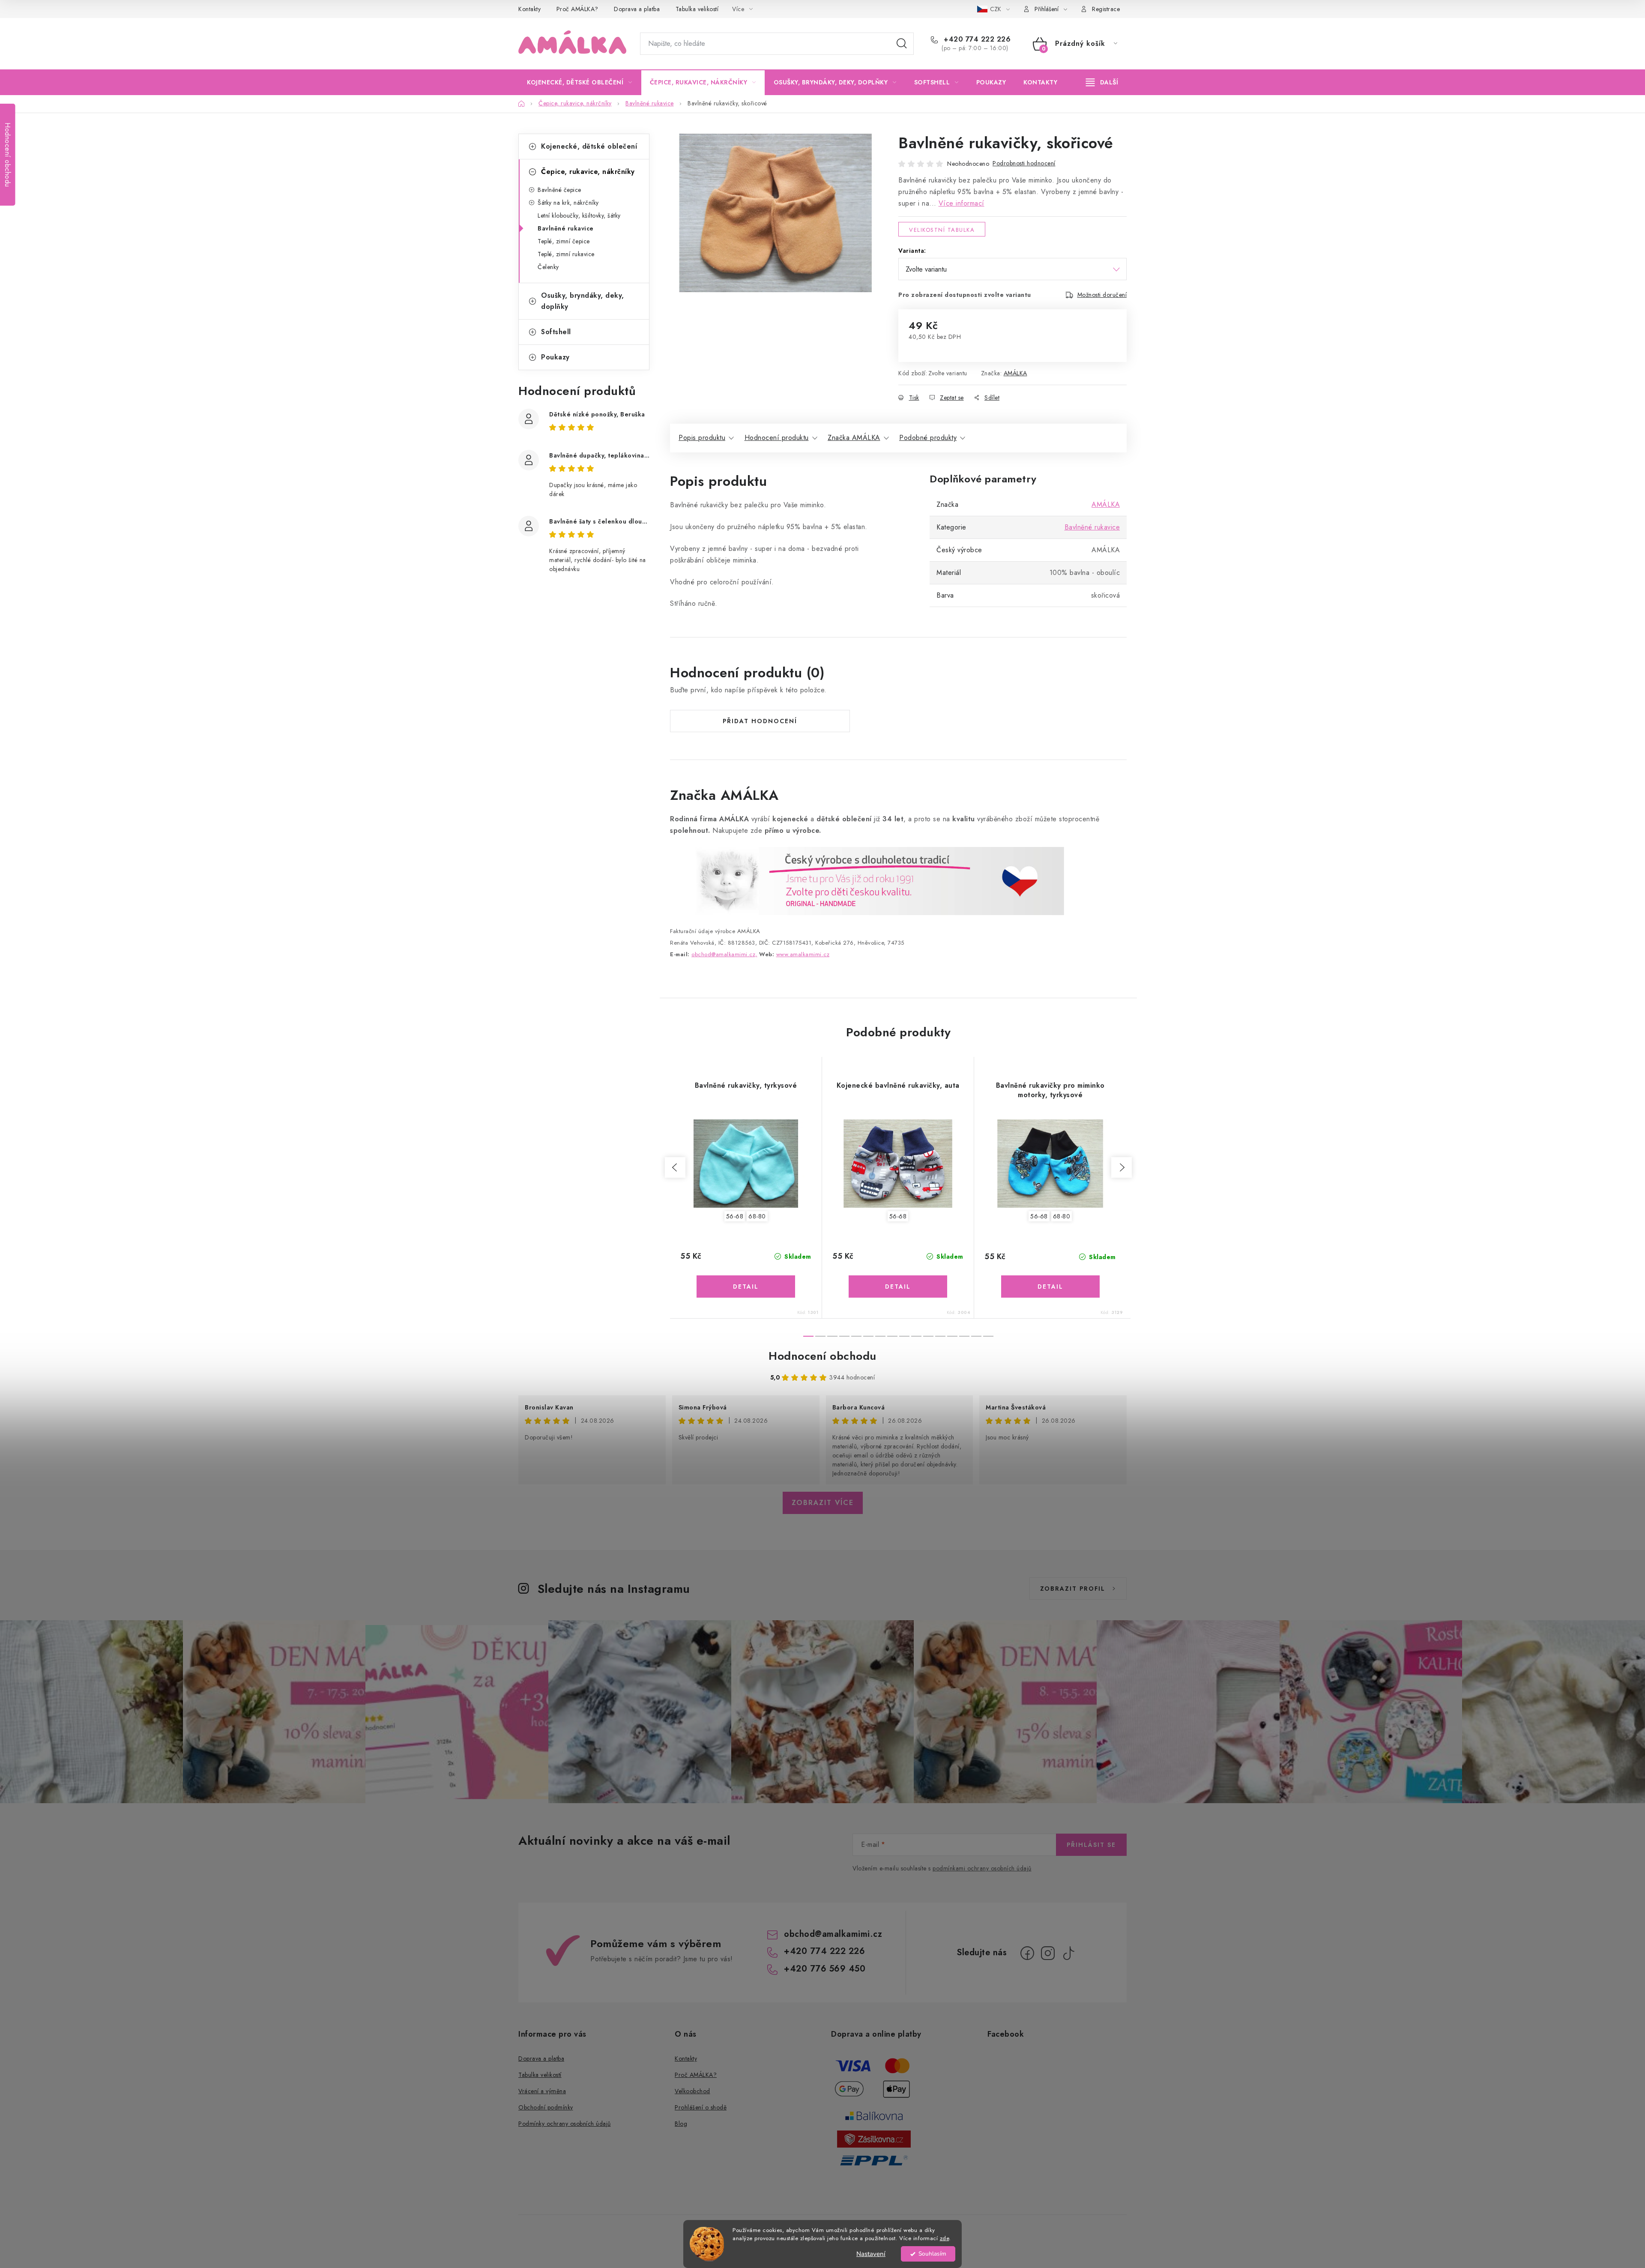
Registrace (1106, 9)
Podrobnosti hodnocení (1024, 163)
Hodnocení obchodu (822, 1356)
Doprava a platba (637, 9)
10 (928, 1336)
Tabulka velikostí (697, 9)
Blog (681, 2124)
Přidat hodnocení (760, 721)
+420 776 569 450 (825, 1969)
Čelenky (548, 267)
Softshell (556, 332)
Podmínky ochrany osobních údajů (565, 2124)
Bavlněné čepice (559, 190)
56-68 (735, 1216)
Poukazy (555, 357)
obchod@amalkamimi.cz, (724, 954)
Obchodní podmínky (546, 2107)
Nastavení (871, 2254)
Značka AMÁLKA (854, 438)
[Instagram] (1048, 1953)
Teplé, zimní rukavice (566, 254)
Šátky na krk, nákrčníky (568, 203)
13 (964, 1336)
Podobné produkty (928, 438)
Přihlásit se (1091, 1845)
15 (988, 1336)
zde (945, 2238)
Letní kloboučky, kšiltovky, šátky (579, 215)
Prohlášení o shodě (701, 2107)
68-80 (757, 1216)
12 (952, 1336)
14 (976, 1336)
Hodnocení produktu (777, 438)
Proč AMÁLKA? (577, 9)
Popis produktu (702, 438)
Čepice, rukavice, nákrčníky (588, 172)
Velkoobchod (692, 2091)
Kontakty (529, 9)
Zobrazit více (823, 1503)
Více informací (962, 203)
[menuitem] (580, 82)
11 (940, 1336)
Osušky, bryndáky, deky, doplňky (583, 301)
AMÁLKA (1015, 373)
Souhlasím (932, 2254)
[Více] (1102, 82)
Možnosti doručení (1102, 295)
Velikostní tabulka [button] (942, 230)
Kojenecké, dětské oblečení (589, 146)
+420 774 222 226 (976, 39)
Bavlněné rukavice (566, 228)
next (1122, 1167)
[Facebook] (1027, 1953)
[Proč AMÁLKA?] (867, 880)
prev (675, 1167)
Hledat (902, 44)
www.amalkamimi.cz (803, 954)
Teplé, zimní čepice (564, 241)
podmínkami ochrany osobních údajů (982, 1868)
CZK (996, 9)
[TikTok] (1068, 1953)
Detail (746, 1287)
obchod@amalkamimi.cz (833, 1934)
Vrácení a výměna (542, 2091)
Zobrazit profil (1073, 1589)
